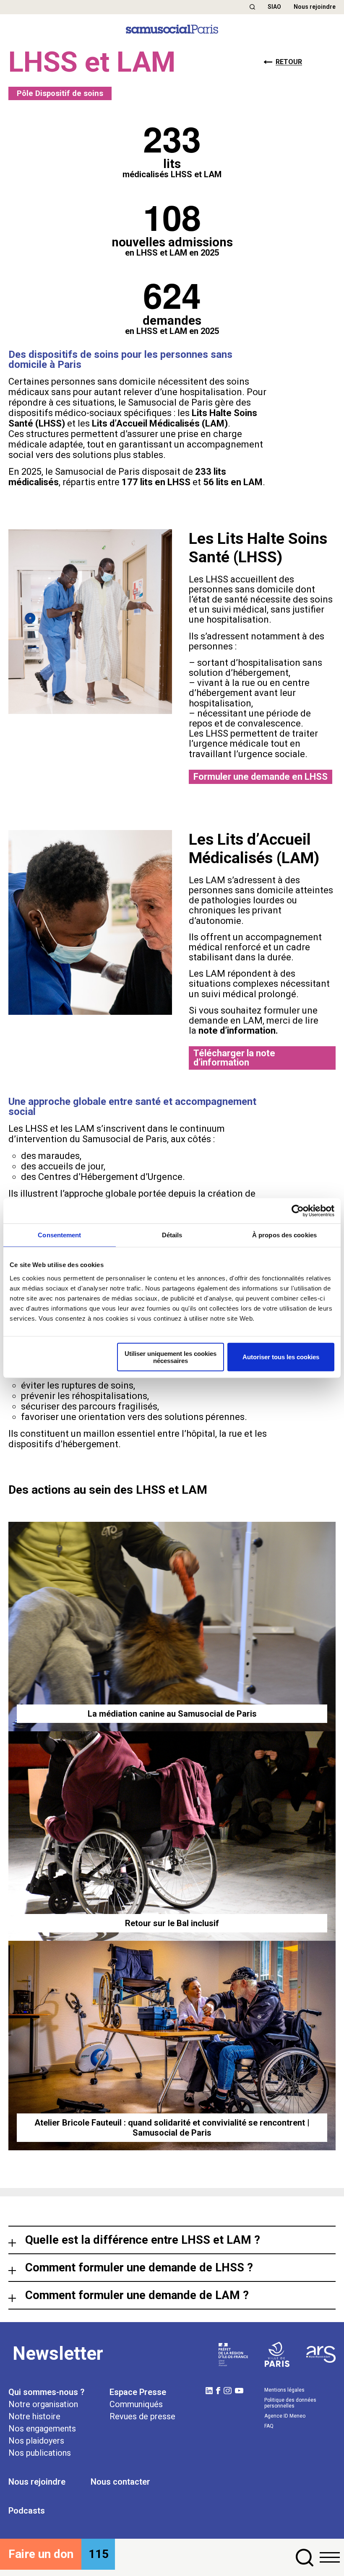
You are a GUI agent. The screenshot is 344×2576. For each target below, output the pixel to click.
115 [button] (99, 2554)
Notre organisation (43, 2404)
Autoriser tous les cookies (281, 1357)
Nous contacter (120, 2482)
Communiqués (136, 2404)
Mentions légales (284, 2390)
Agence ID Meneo (285, 2416)
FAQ (269, 2426)
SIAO (274, 7)
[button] (252, 7)
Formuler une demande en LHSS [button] (261, 777)
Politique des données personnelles (290, 2403)
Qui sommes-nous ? (46, 2392)
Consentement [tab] (59, 1235)
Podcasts (27, 2511)
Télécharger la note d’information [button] (234, 1058)
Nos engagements (42, 2429)
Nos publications (40, 2453)
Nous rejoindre (315, 7)
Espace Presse (138, 2392)
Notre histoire (34, 2416)
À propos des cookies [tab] (284, 1235)
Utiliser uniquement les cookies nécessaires (171, 1357)
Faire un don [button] (41, 2554)
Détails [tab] (172, 1235)
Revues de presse (142, 2416)
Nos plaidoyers (36, 2441)
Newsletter (58, 2354)
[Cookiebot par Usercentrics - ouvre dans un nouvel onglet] (298, 1211)
